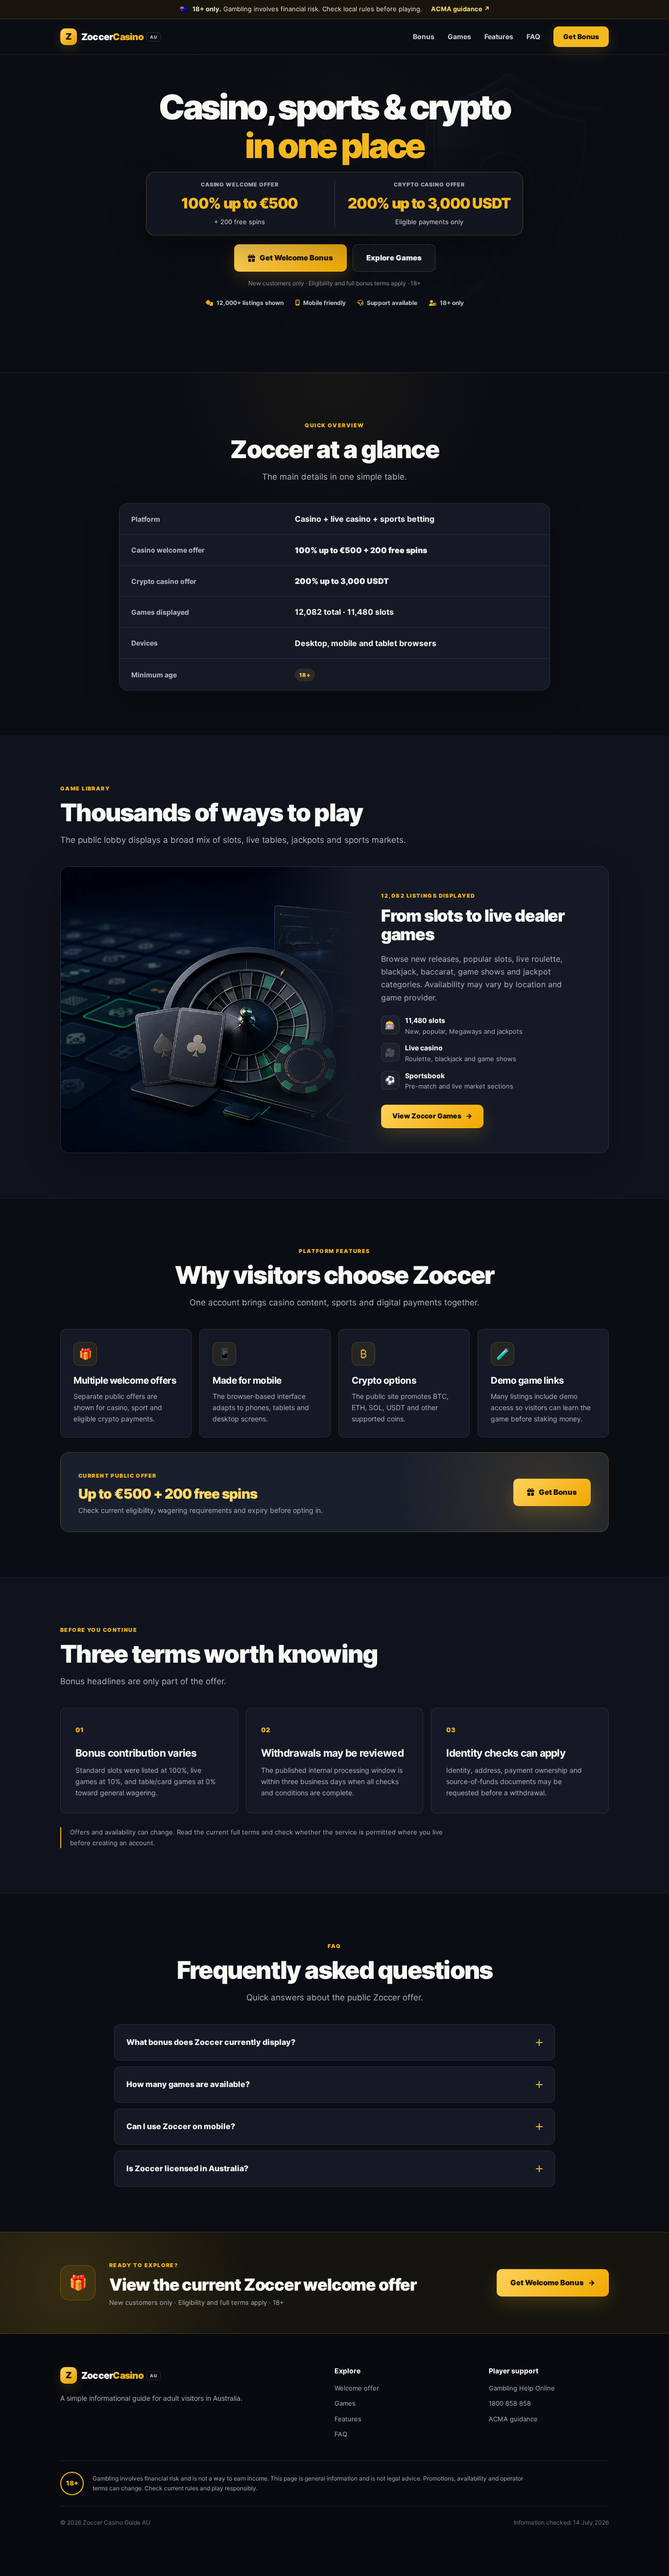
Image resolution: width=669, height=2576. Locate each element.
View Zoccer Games (432, 1116)
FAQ (533, 36)
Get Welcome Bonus (296, 258)
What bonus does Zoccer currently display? (211, 2042)
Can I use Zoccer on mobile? (181, 2126)
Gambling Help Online (522, 2388)
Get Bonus (581, 36)
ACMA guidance (460, 9)
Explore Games (394, 258)
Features (499, 36)
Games (459, 36)
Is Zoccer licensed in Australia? (187, 2168)
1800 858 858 (510, 2403)
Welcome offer (357, 2388)
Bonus (424, 36)
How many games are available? (188, 2084)
